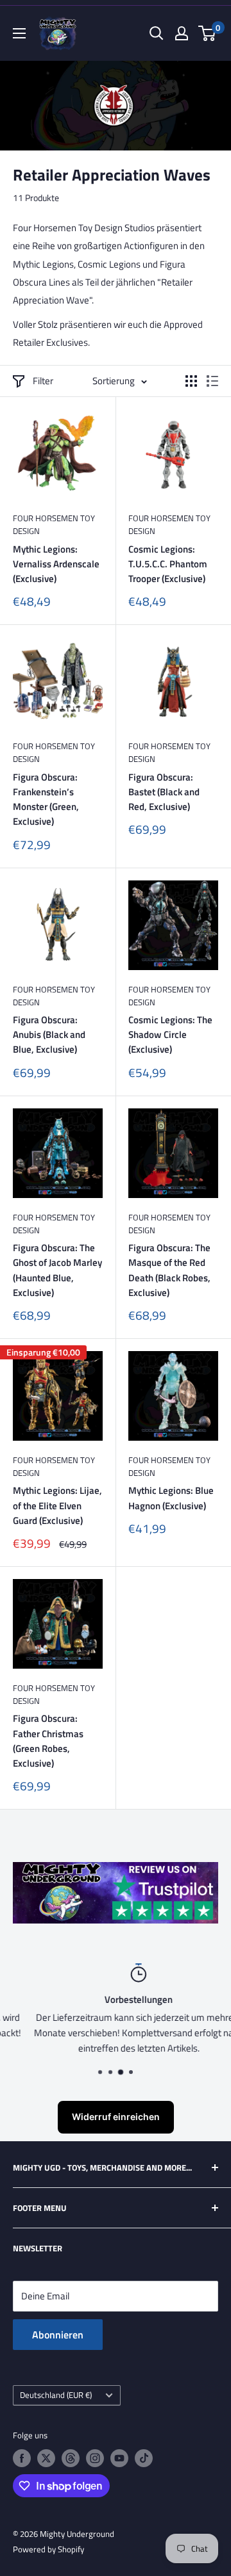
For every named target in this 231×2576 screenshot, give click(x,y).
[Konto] (182, 33)
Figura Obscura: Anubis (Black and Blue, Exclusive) (49, 1035)
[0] (208, 33)
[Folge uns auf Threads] (71, 2458)
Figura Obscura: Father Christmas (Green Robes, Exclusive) (48, 1741)
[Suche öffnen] (157, 33)
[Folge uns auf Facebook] (22, 2458)
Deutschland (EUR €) (56, 2395)
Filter (43, 381)
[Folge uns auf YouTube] (119, 2458)
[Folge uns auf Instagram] (95, 2458)
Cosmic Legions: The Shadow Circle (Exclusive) (170, 1035)
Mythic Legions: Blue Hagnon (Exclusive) (171, 1498)
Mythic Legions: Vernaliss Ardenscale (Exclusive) (56, 564)
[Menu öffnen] (19, 33)
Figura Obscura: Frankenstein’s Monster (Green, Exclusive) (46, 799)
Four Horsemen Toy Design (54, 524)
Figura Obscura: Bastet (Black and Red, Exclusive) (164, 792)
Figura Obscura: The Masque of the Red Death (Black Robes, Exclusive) (169, 1270)
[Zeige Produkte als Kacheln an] (191, 381)
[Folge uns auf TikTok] (144, 2458)
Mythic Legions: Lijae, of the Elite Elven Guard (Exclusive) (57, 1505)
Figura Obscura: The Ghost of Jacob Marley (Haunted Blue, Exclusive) (57, 1270)
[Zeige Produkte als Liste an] (212, 381)
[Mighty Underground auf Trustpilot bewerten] (116, 1871)
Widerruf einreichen (116, 2117)
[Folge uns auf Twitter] (46, 2458)
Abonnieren (58, 2335)
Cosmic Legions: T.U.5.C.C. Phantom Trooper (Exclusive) (168, 564)
